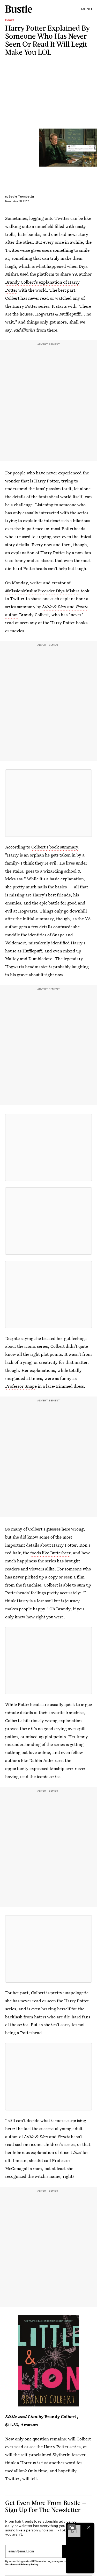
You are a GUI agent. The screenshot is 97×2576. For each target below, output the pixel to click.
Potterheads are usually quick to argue (55, 1704)
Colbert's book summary (55, 847)
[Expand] (72, 2527)
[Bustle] (19, 9)
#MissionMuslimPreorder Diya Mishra (42, 591)
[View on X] (49, 803)
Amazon (29, 2424)
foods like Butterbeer (50, 1553)
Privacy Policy (29, 2564)
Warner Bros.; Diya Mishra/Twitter (95, 148)
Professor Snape (21, 1386)
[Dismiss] (89, 2527)
